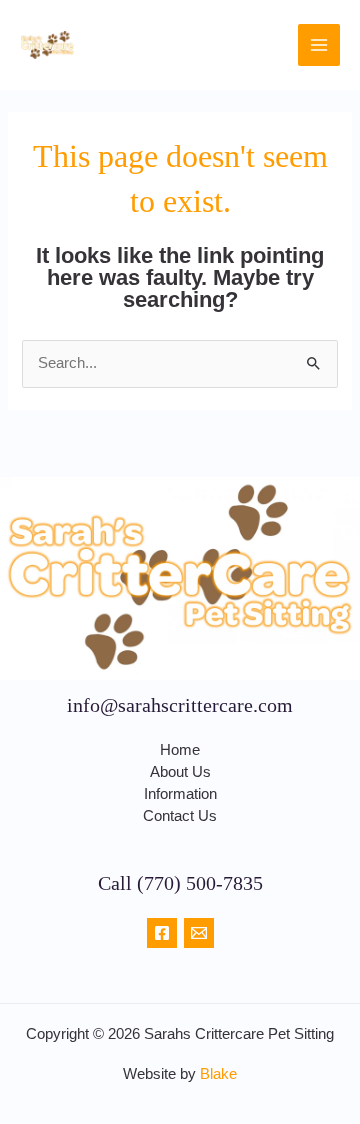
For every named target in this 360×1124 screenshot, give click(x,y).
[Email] (199, 933)
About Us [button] (180, 772)
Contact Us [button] (180, 816)
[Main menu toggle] (319, 45)
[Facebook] (162, 933)
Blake (218, 1074)
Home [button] (180, 750)
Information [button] (180, 794)
